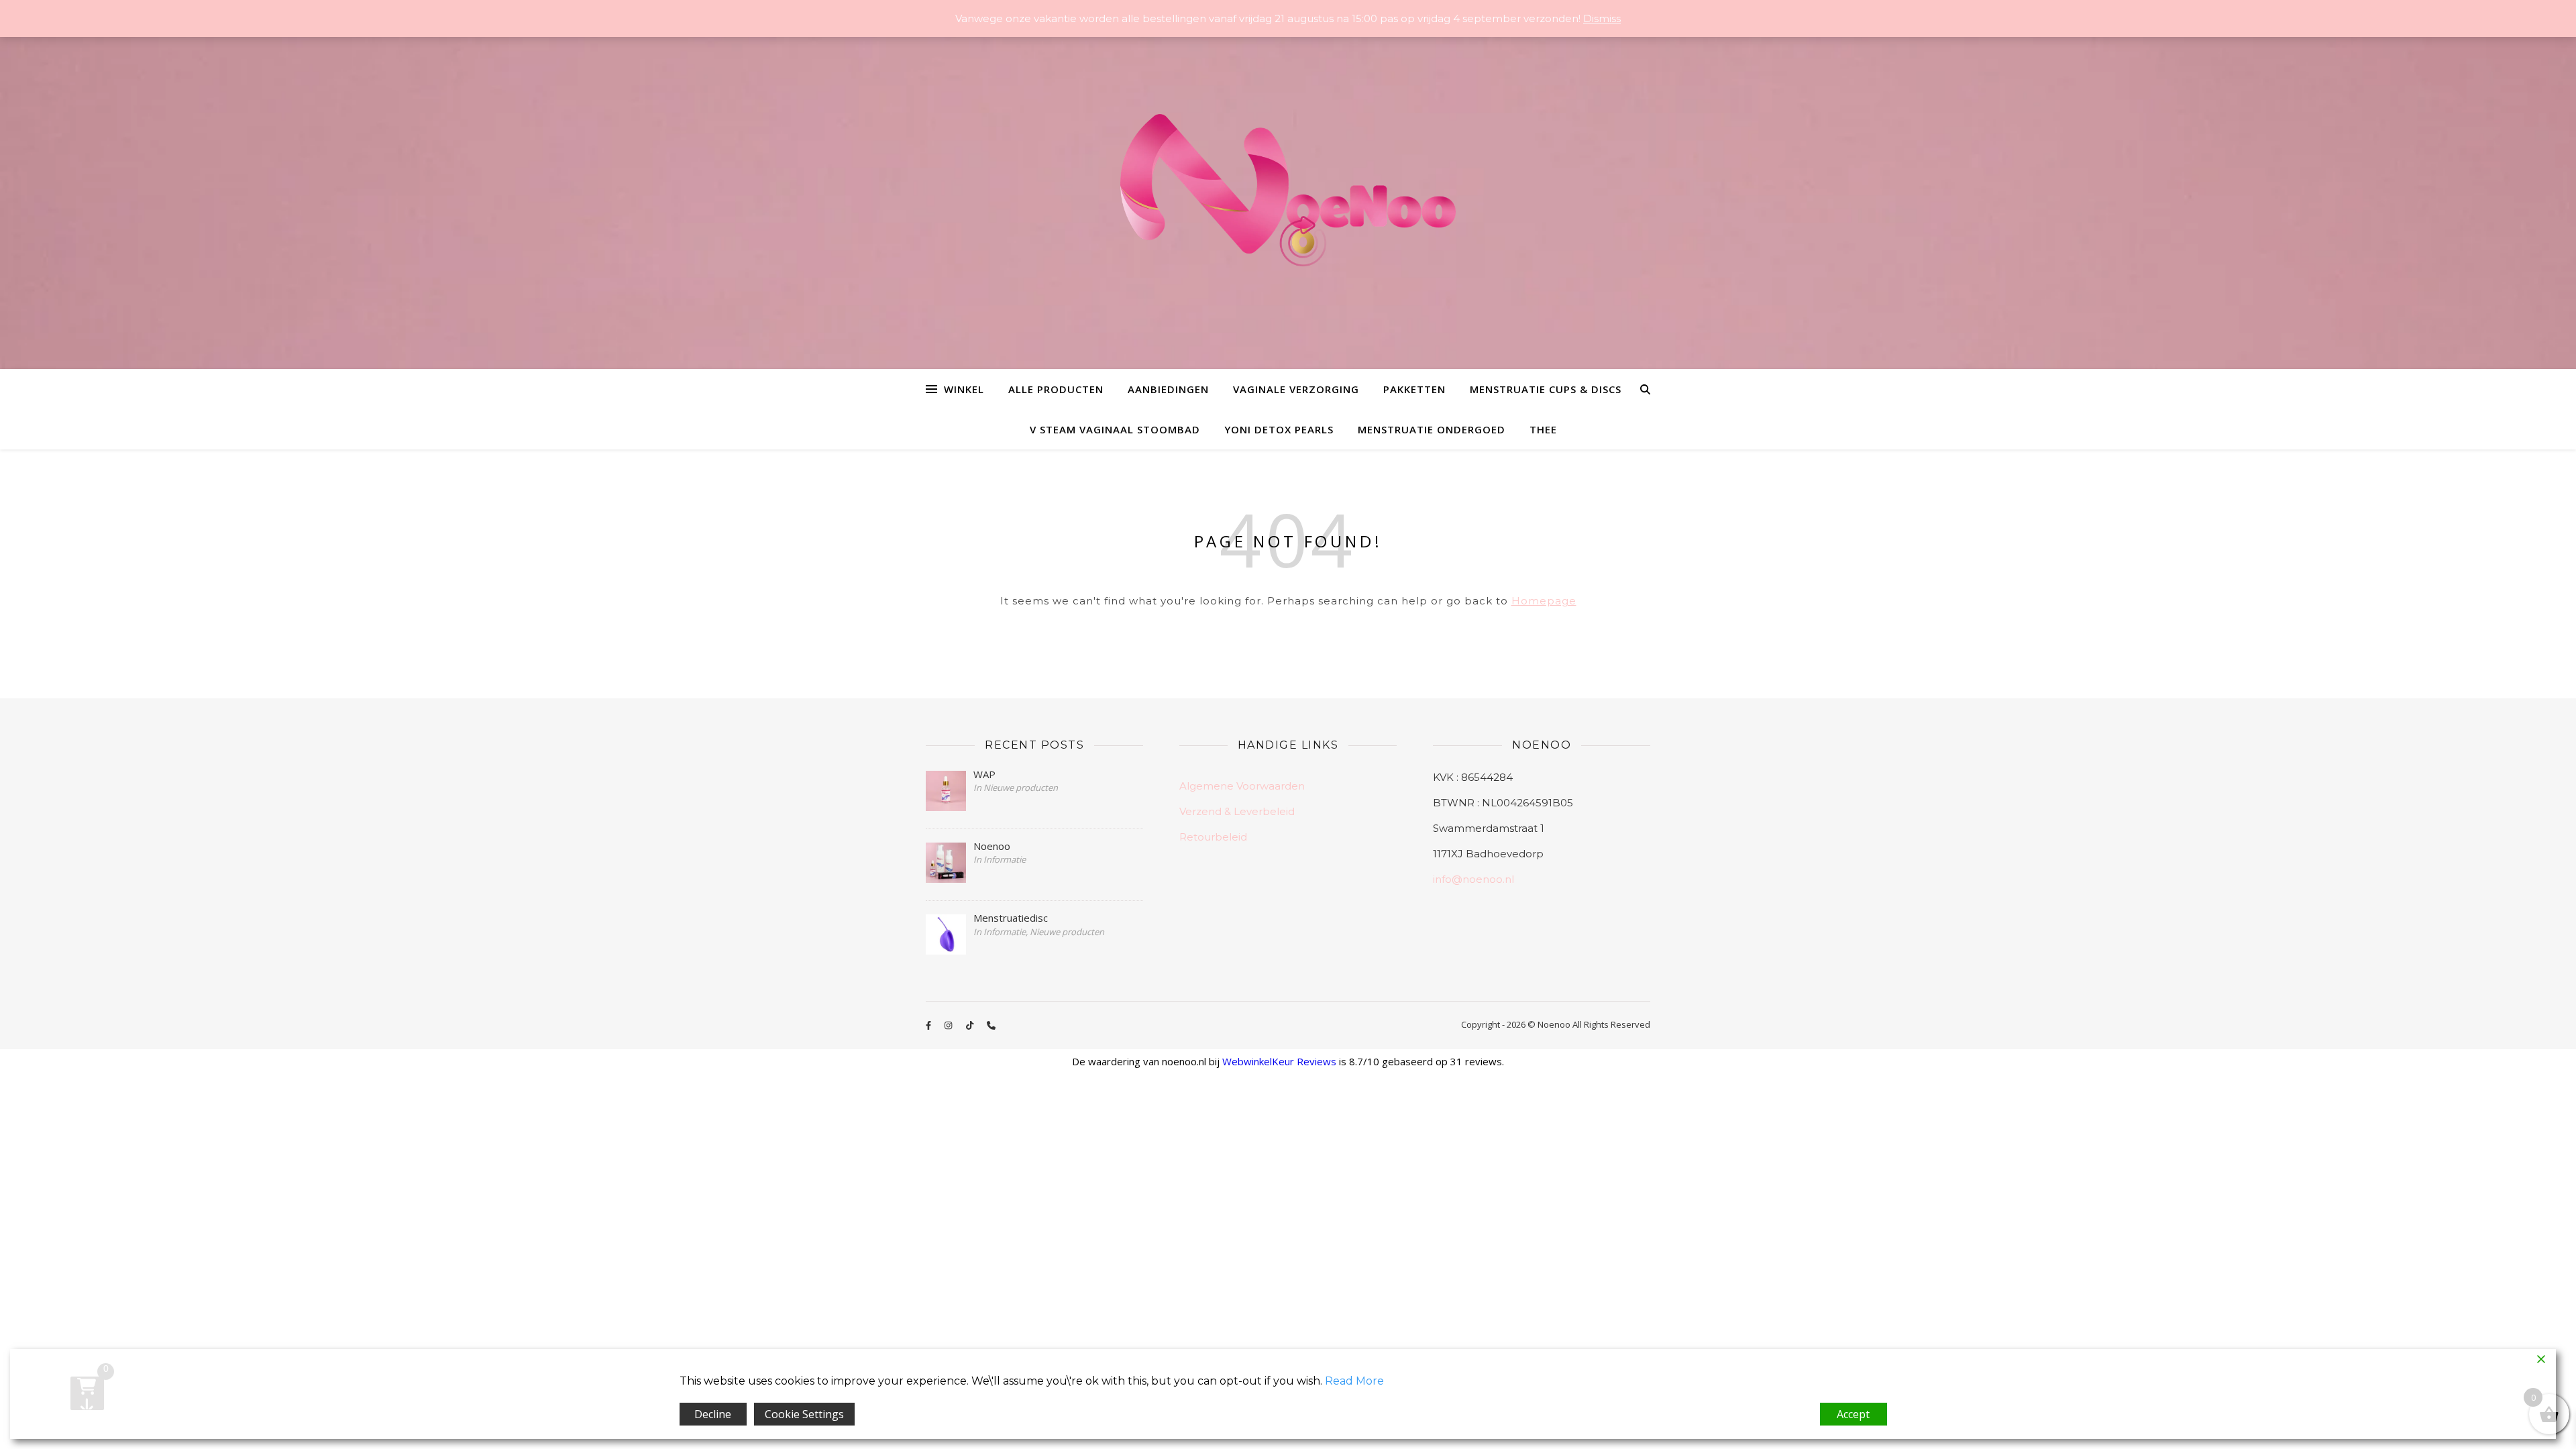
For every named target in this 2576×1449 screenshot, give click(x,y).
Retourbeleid (1213, 837)
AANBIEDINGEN (1168, 389)
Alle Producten (1056, 389)
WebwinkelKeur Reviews (1279, 1061)
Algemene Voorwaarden (1242, 786)
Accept (1853, 1414)
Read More (1354, 1381)
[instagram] (949, 1026)
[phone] (991, 1026)
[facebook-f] (929, 1026)
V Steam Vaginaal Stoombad (1115, 429)
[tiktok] (971, 1026)
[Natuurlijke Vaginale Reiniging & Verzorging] (1288, 197)
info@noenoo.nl (1473, 879)
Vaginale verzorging (1296, 389)
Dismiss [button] (1602, 18)
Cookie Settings (804, 1414)
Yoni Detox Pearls (1279, 429)
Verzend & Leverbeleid (1237, 811)
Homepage (1544, 601)
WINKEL (964, 389)
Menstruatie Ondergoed (1432, 429)
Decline (713, 1414)
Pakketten (1414, 389)
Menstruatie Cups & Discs (1546, 389)
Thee (1543, 429)
